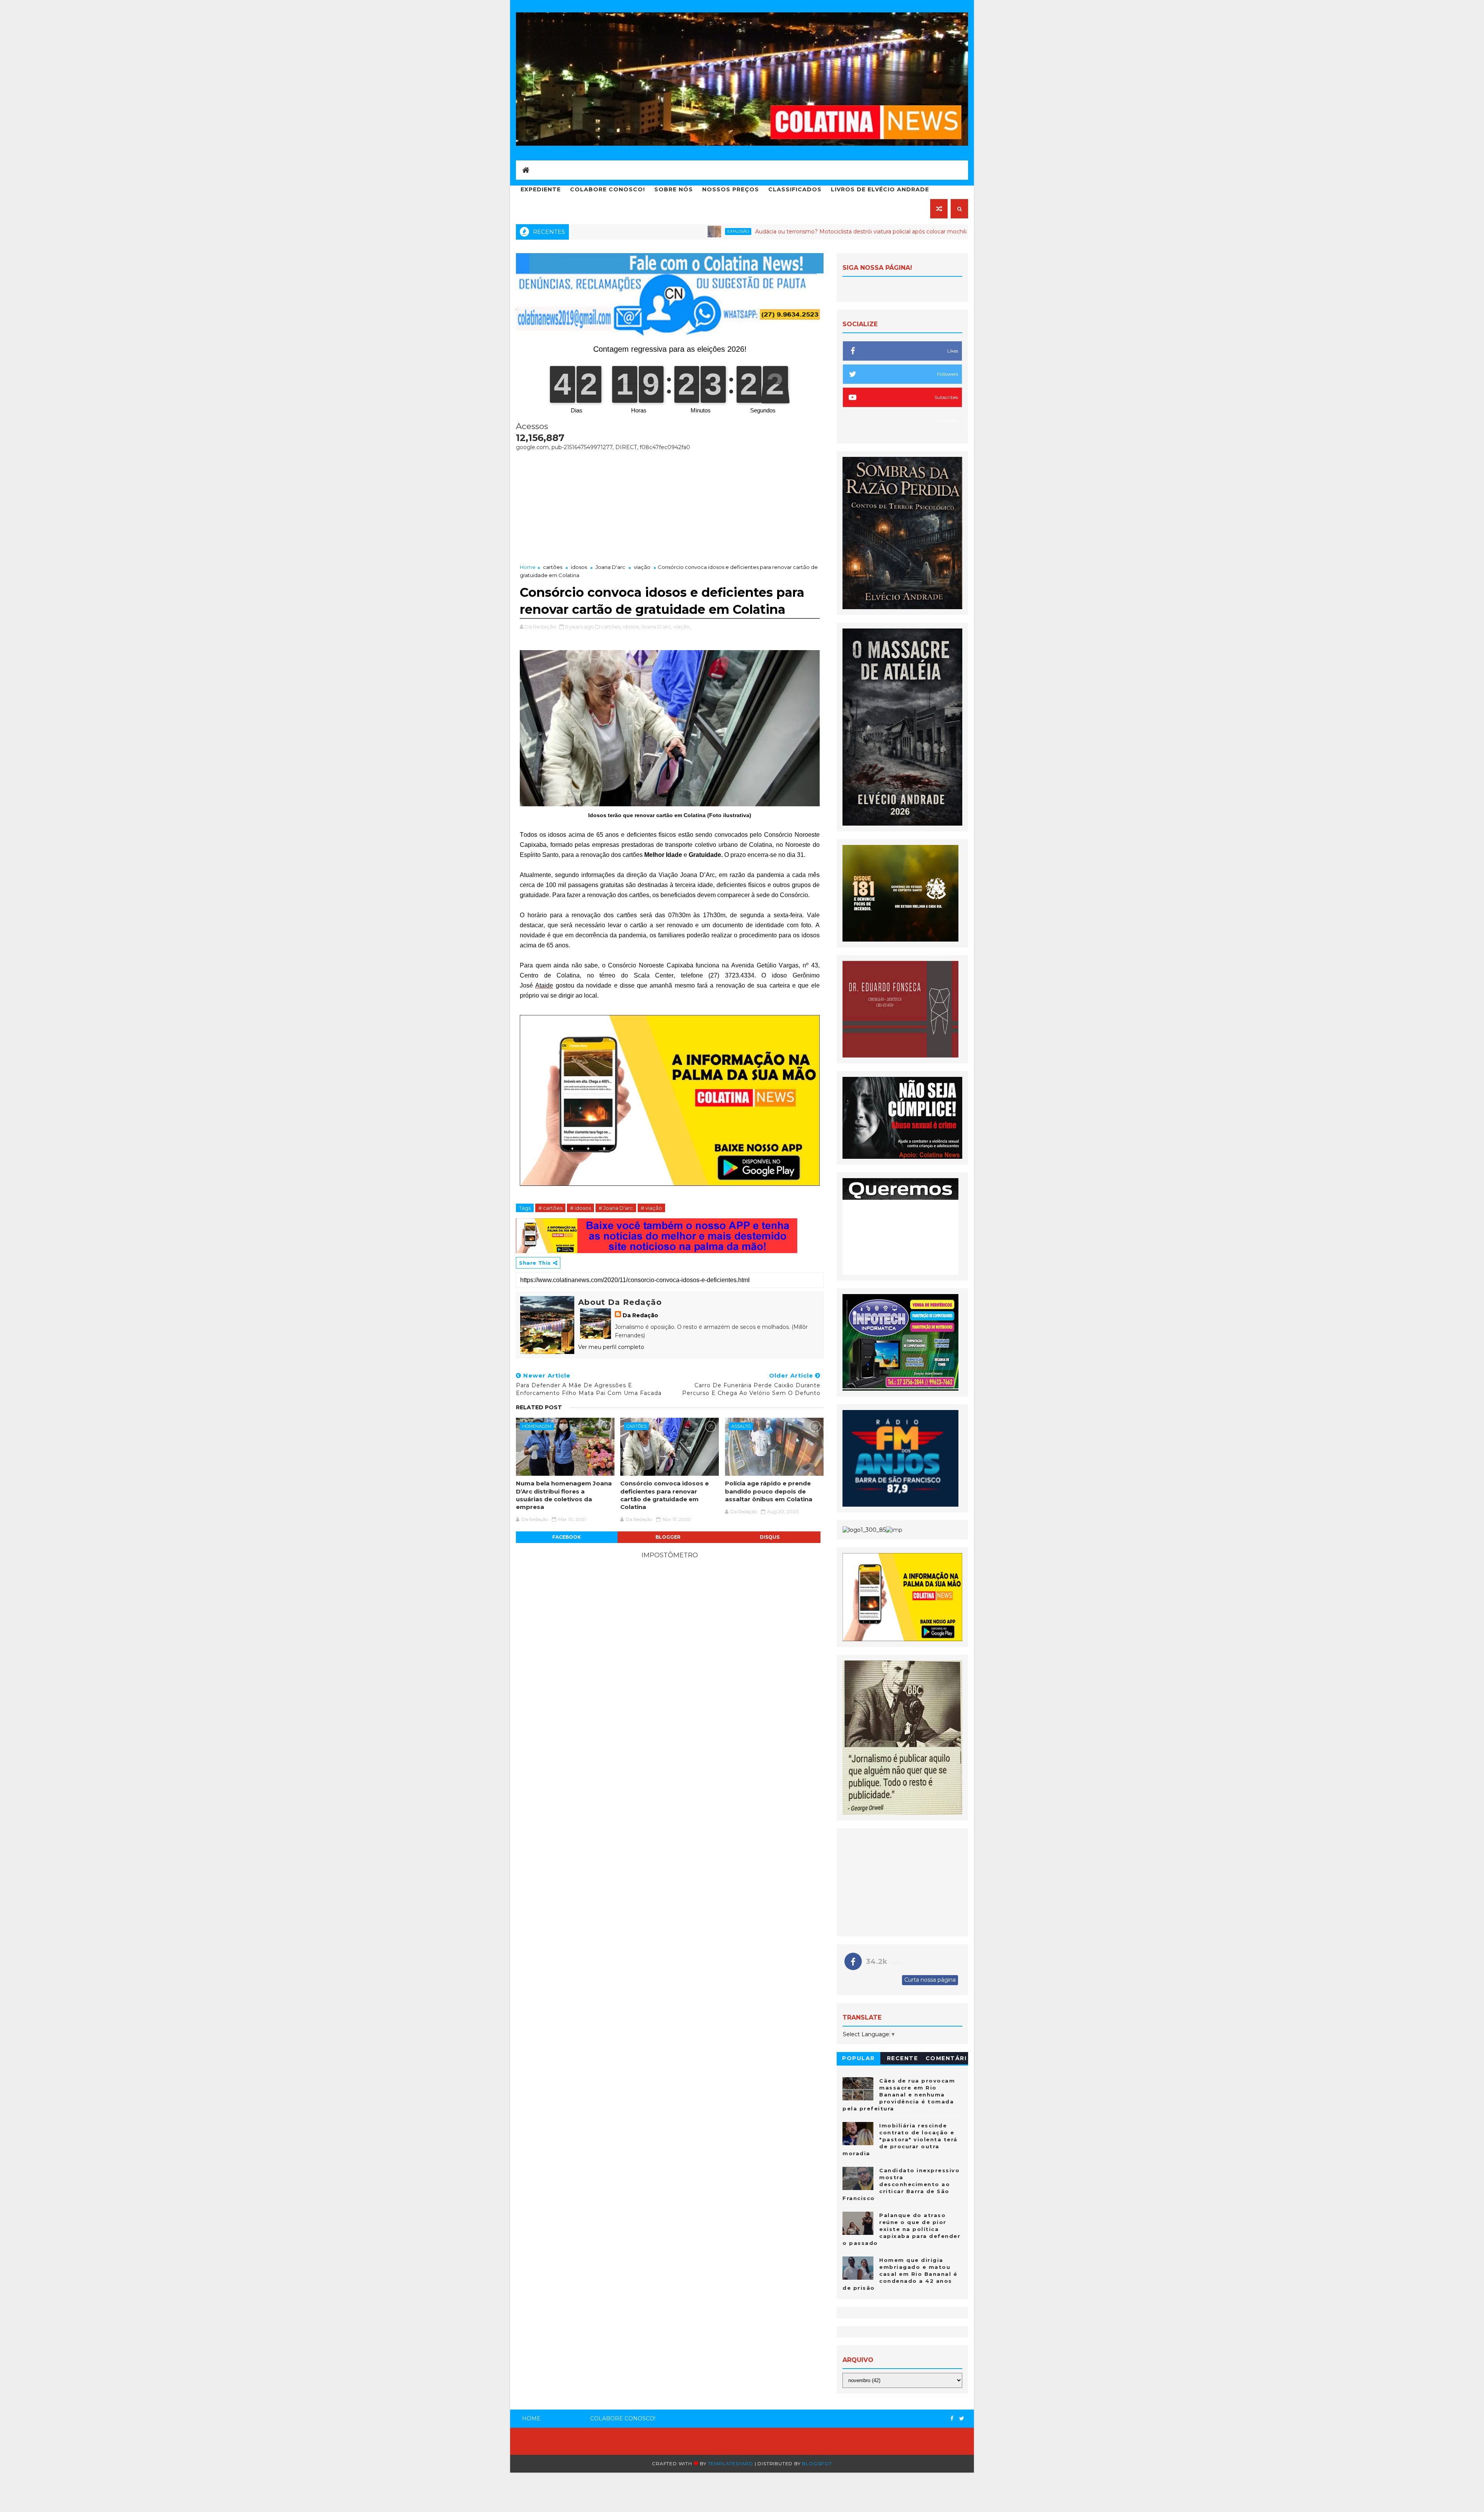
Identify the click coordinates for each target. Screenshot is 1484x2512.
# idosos (580, 1208)
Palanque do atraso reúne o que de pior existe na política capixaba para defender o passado (901, 2229)
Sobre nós (674, 189)
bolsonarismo (866, 231)
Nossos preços (731, 189)
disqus (770, 1537)
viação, (682, 627)
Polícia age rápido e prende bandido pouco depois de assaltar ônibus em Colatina (769, 1491)
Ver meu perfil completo (611, 1347)
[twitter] (962, 2419)
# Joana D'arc (616, 1208)
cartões (553, 567)
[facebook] (952, 2419)
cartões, (611, 627)
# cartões (550, 1208)
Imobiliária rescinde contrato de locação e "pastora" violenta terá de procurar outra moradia (900, 2140)
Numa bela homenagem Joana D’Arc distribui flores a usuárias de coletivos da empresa (564, 1495)
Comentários (946, 2060)
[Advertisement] (670, 505)
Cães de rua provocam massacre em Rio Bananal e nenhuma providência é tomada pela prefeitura (899, 2095)
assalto (741, 1426)
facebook (567, 1537)
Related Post (539, 1407)
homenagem (537, 1426)
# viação (651, 1208)
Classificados (795, 189)
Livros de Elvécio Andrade (880, 189)
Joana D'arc (610, 567)
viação (642, 567)
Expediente (541, 189)
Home (528, 567)
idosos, (631, 627)
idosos (579, 567)
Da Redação (640, 1315)
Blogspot (817, 2463)
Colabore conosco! (608, 189)
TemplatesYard (731, 2463)
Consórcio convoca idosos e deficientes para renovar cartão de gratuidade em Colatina (665, 1495)
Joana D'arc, (657, 627)
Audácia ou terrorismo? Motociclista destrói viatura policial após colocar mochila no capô (701, 232)
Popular (859, 2058)
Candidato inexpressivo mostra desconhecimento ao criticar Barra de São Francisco (901, 2184)
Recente (903, 2058)
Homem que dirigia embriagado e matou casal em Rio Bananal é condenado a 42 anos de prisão (900, 2274)
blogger (668, 1537)
